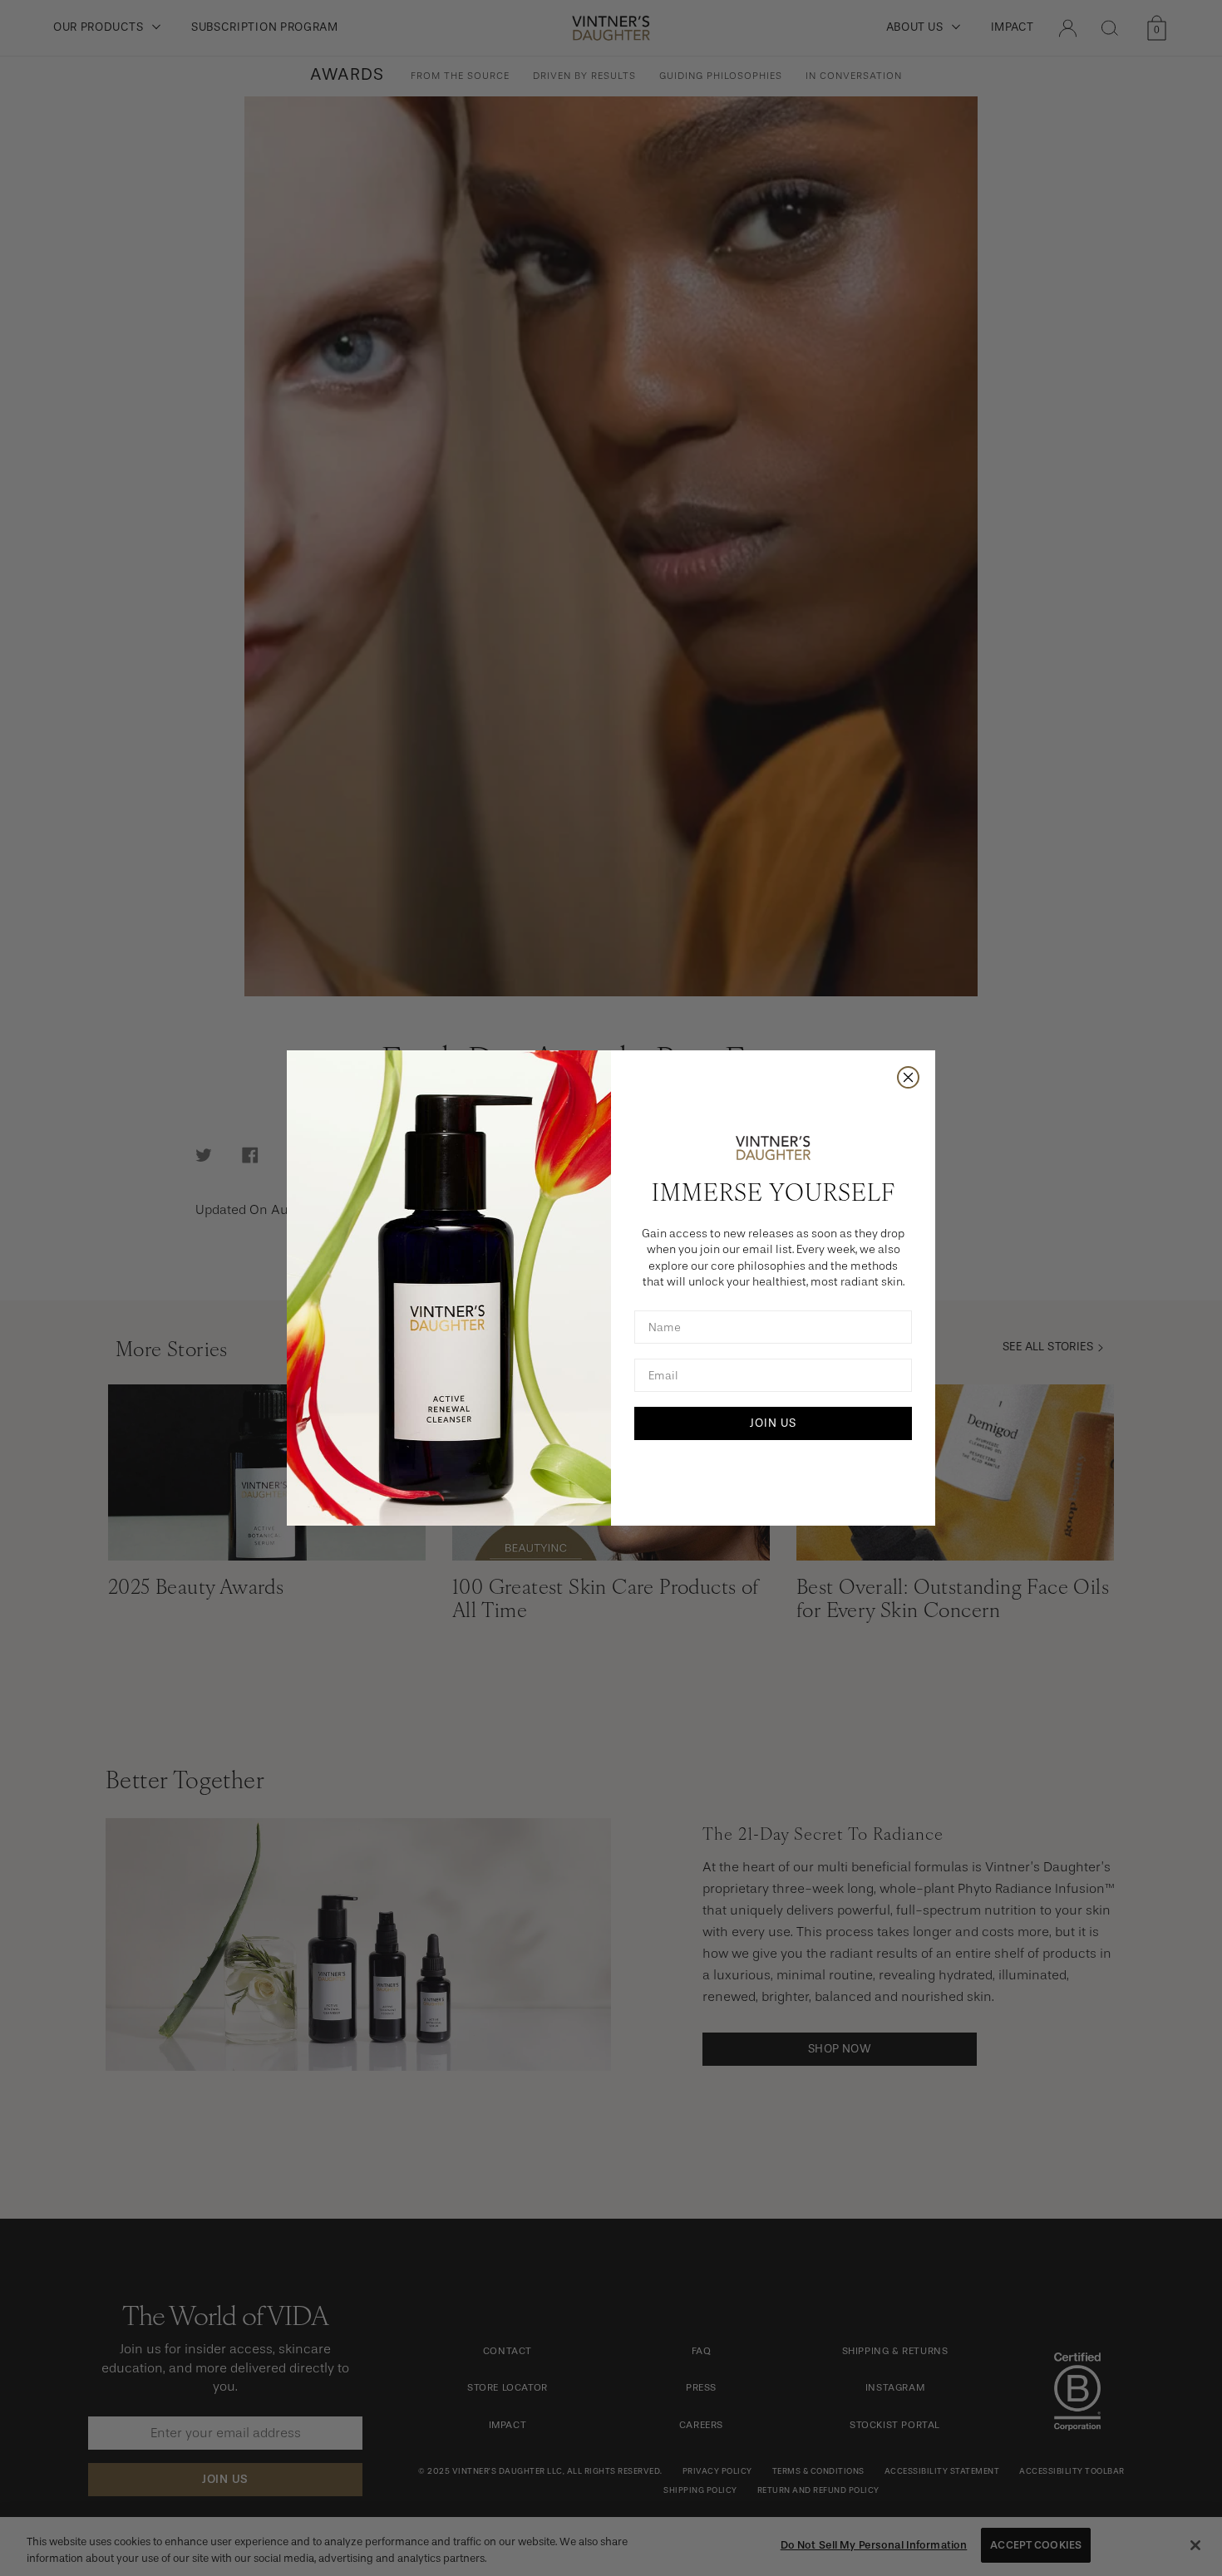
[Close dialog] (908, 1077)
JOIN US (773, 1423)
